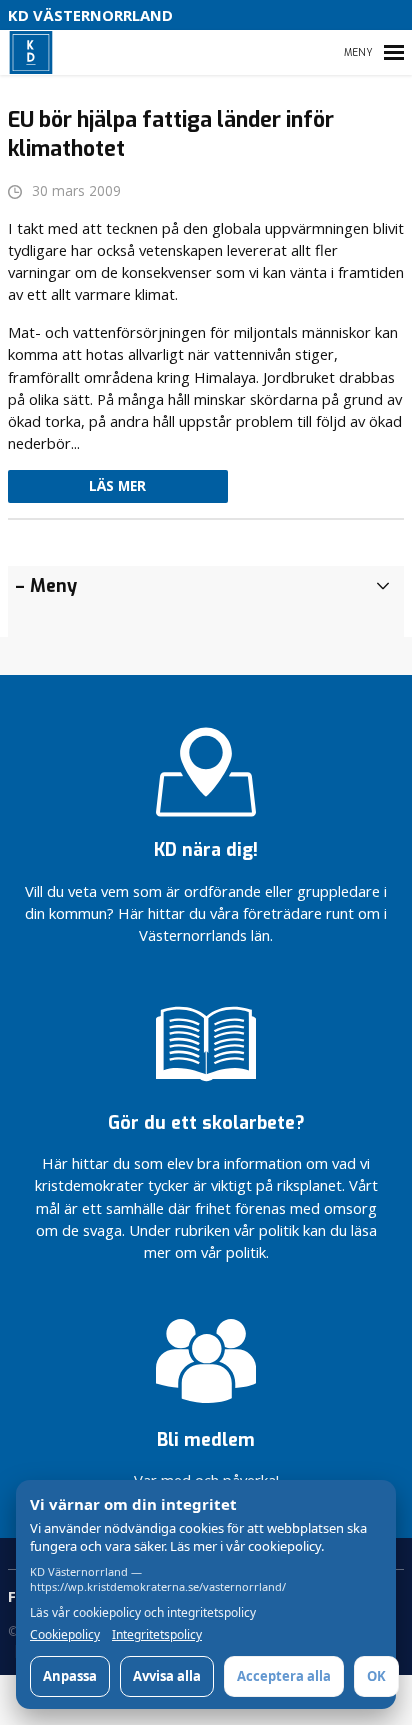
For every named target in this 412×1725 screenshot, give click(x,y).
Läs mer (117, 486)
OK (376, 1676)
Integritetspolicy (157, 1635)
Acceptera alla (284, 1676)
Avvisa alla (167, 1676)
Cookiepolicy (65, 1635)
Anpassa (70, 1676)
